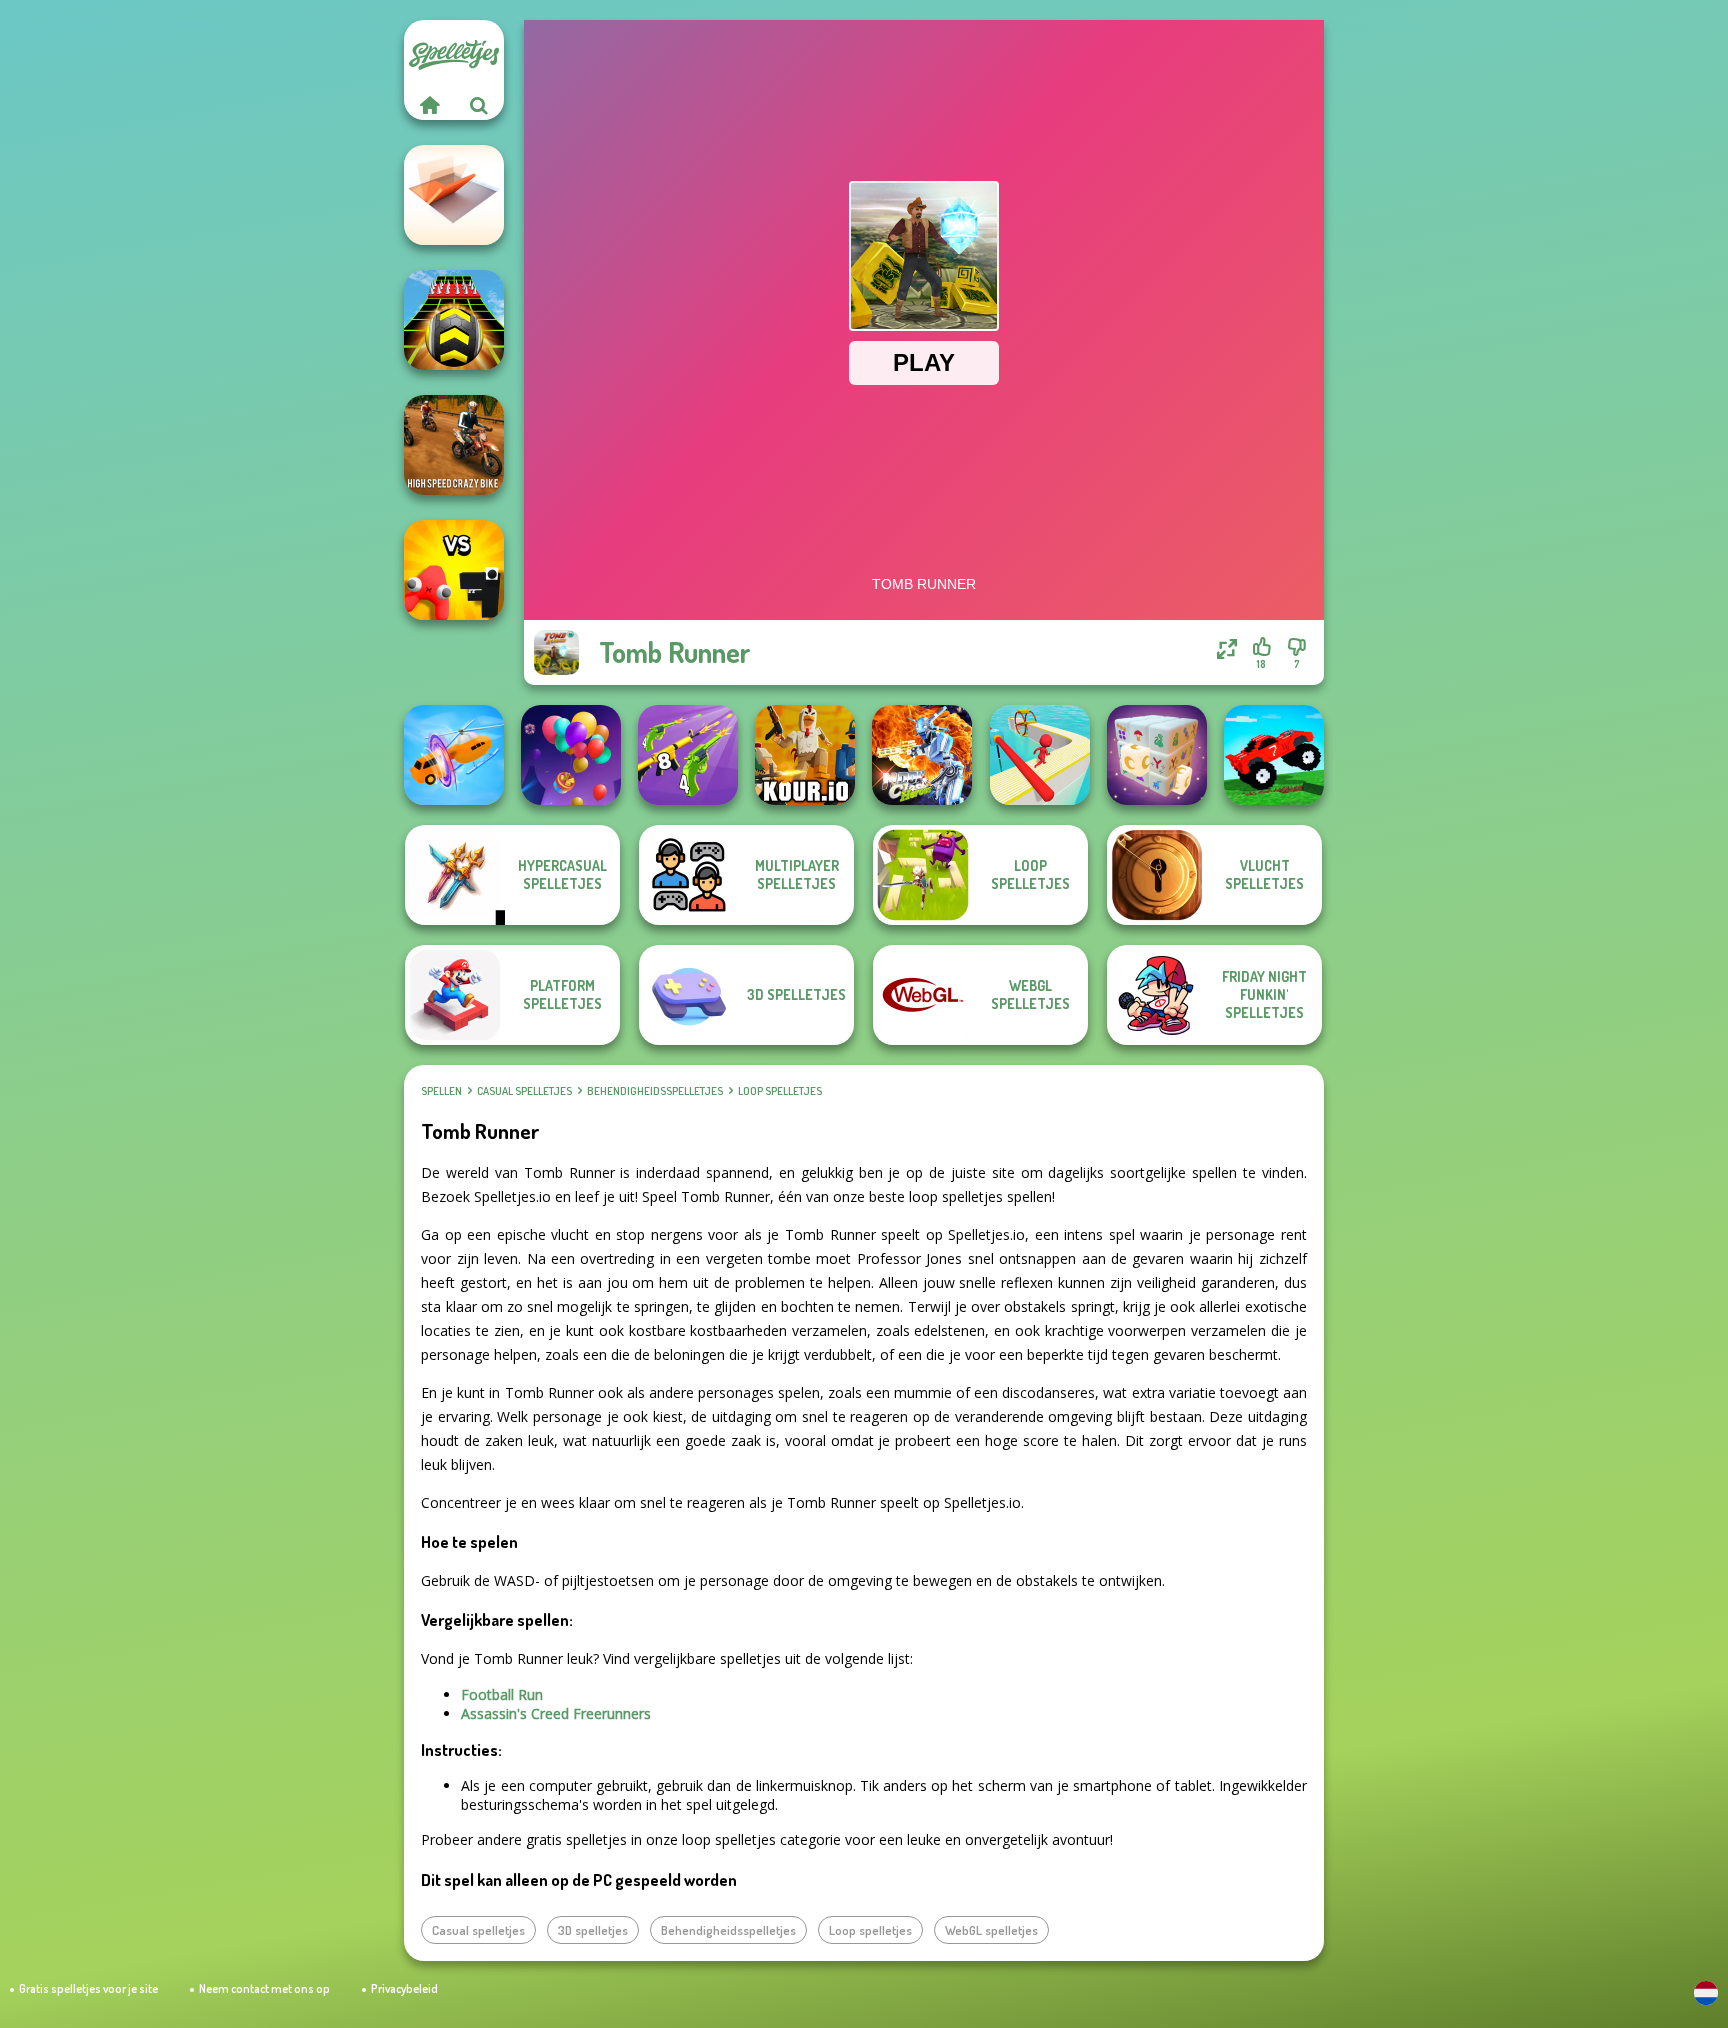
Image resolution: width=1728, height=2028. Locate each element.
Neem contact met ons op (264, 1988)
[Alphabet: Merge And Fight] (454, 570)
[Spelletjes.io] (429, 105)
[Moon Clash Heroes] (922, 755)
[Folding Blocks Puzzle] (454, 195)
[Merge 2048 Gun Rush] (688, 755)
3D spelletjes (593, 1930)
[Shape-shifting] (454, 755)
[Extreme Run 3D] (454, 320)
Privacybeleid (404, 1988)
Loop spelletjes (780, 1091)
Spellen (441, 1091)
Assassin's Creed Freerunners (556, 1713)
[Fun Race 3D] (1040, 755)
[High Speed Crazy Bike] (454, 445)
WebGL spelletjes (991, 1930)
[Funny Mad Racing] (1274, 755)
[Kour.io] (805, 755)
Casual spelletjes (524, 1091)
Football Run (502, 1694)
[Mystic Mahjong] (1157, 755)
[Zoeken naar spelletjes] (479, 105)
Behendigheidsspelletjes (655, 1091)
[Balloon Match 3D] (571, 755)
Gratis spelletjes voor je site (88, 1988)
